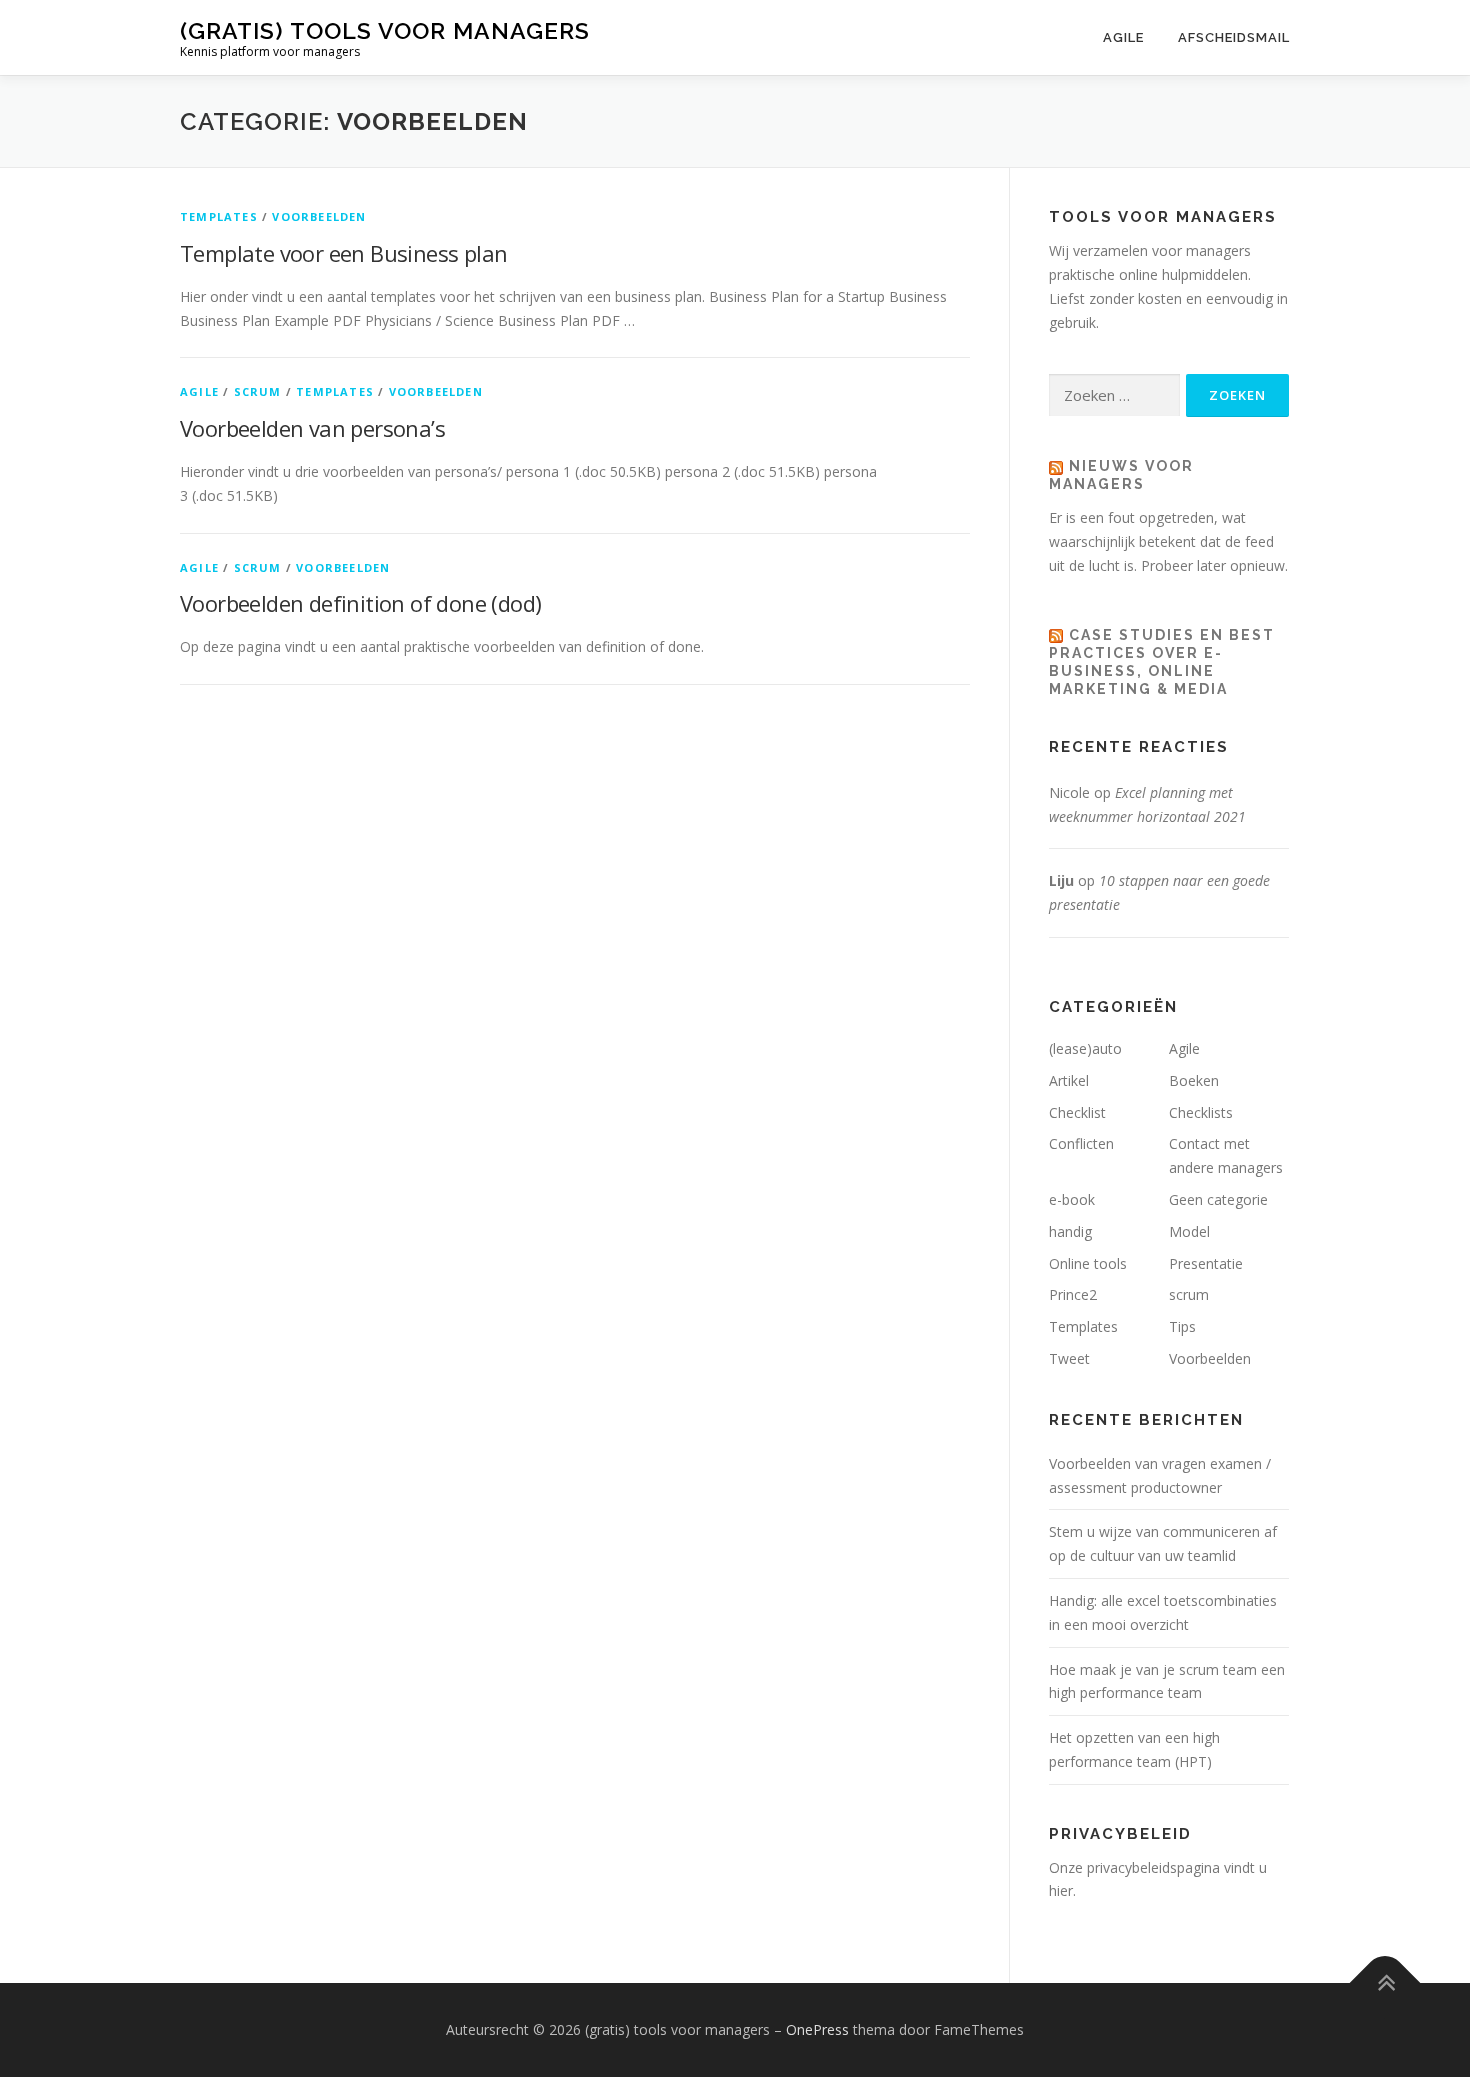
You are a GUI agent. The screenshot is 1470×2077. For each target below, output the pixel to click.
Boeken (1194, 1080)
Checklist (1077, 1112)
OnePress (817, 2029)
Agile (1123, 37)
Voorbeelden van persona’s (312, 428)
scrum (258, 391)
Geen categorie (1218, 1199)
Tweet (1069, 1358)
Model (1189, 1231)
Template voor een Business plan (343, 253)
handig (1070, 1231)
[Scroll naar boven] (1385, 1983)
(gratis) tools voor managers (385, 30)
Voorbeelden (319, 216)
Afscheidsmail (1234, 37)
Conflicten (1081, 1143)
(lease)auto (1085, 1048)
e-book (1072, 1199)
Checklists (1201, 1112)
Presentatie (1206, 1263)
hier (1061, 1890)
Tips (1182, 1326)
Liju (1061, 880)
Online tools (1088, 1263)
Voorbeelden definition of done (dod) (360, 603)
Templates (219, 216)
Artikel (1069, 1080)
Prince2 (1073, 1294)
